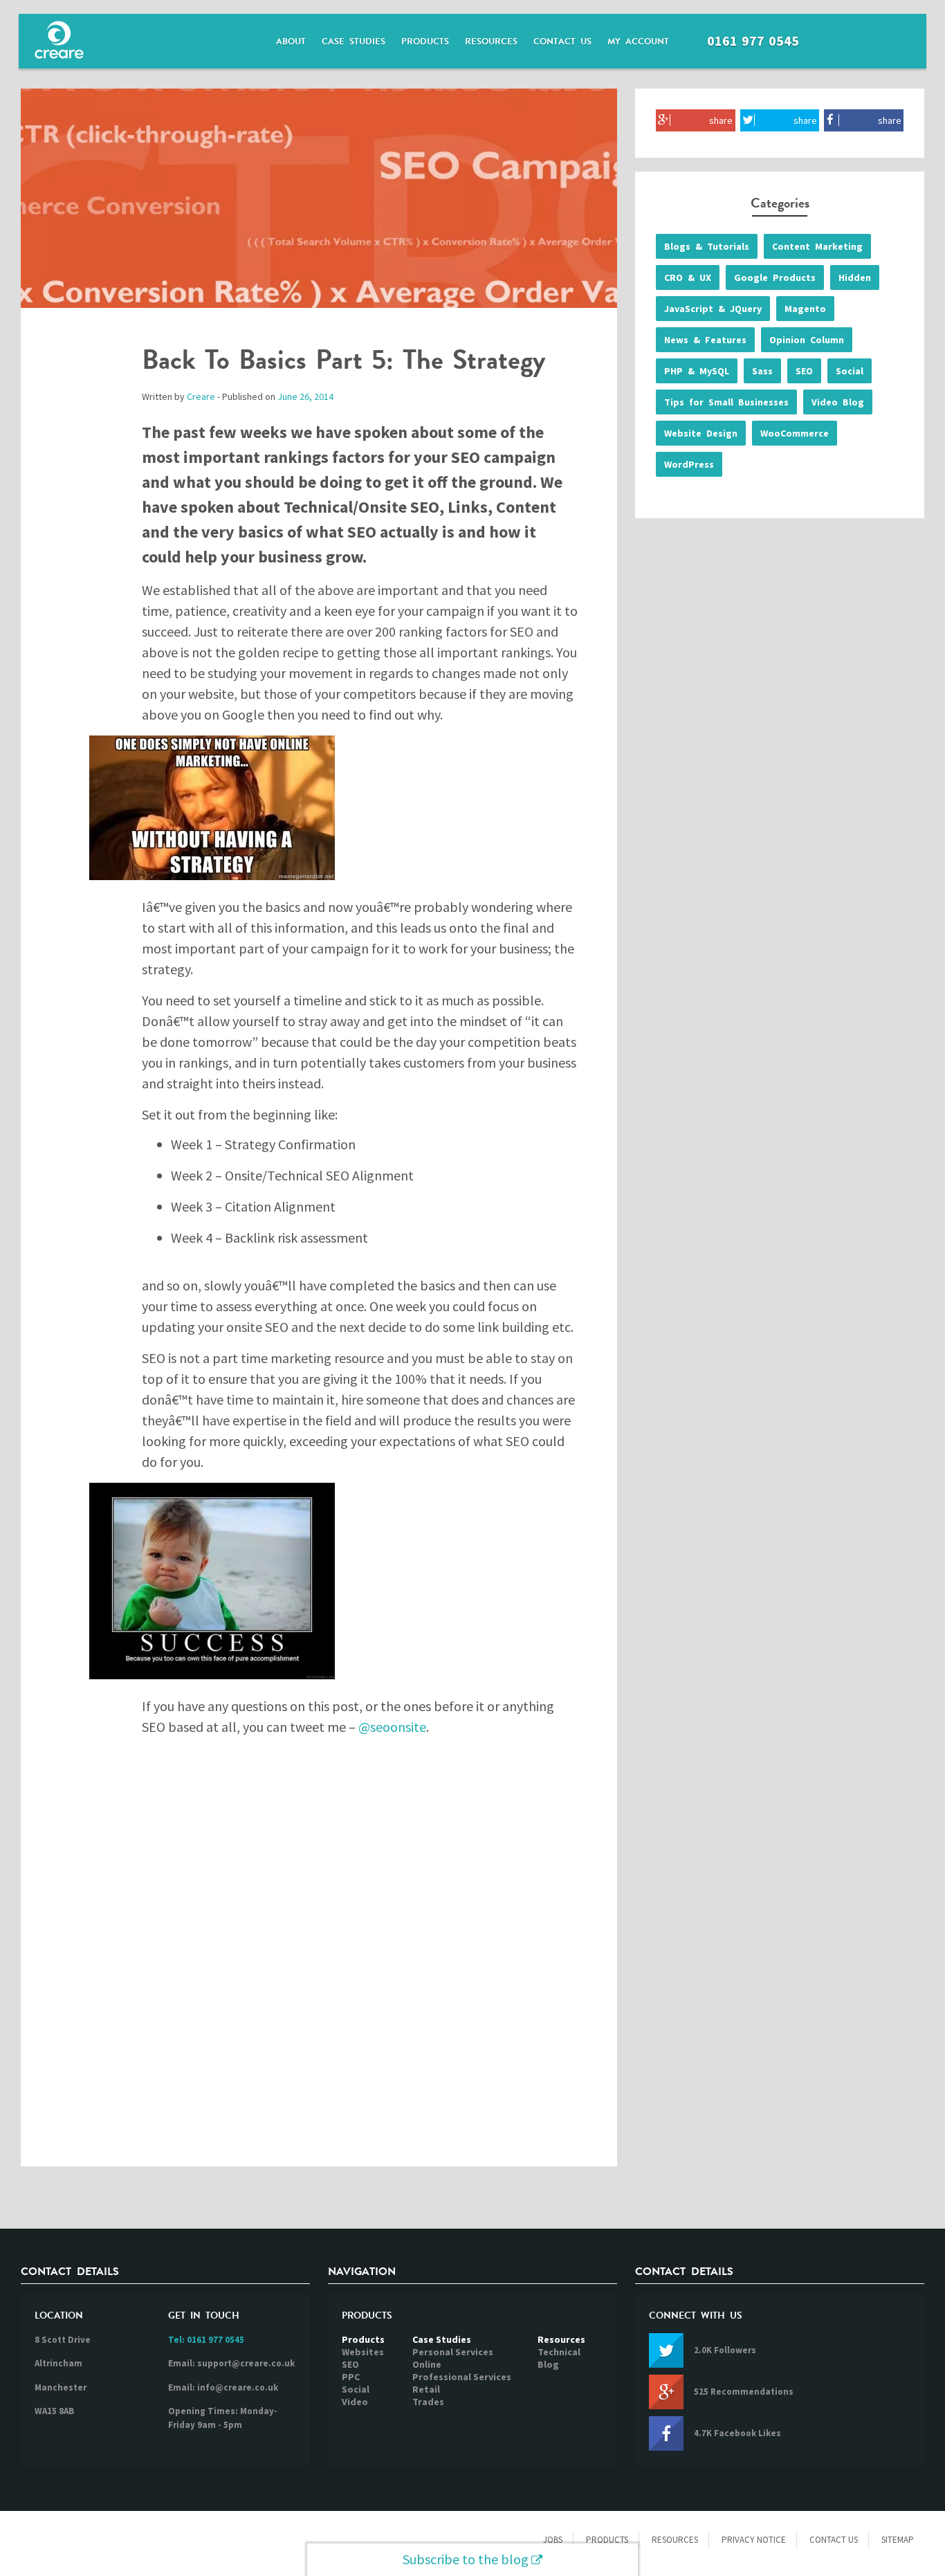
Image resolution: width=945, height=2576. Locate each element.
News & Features (705, 340)
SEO (804, 371)
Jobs (553, 2540)
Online (427, 2364)
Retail (426, 2389)
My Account (638, 42)
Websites (363, 2352)
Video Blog (838, 402)
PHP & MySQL (697, 371)
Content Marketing (817, 246)
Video (355, 2402)
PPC (351, 2377)
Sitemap (898, 2540)
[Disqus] (319, 1963)
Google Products (775, 277)
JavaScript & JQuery (713, 309)
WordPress (689, 464)
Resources (491, 42)
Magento (805, 309)
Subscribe (466, 2559)
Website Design (701, 433)
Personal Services (453, 2352)
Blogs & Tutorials (707, 246)
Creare (201, 396)
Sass (762, 371)
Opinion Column (807, 340)
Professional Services (462, 2377)
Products (425, 42)
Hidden (855, 277)
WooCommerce (795, 433)
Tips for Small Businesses (726, 402)
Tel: (206, 2340)
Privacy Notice (754, 2540)
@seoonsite (392, 1727)
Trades (428, 2402)
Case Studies (354, 42)
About (291, 42)
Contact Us (562, 42)
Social (850, 371)
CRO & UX (688, 277)
